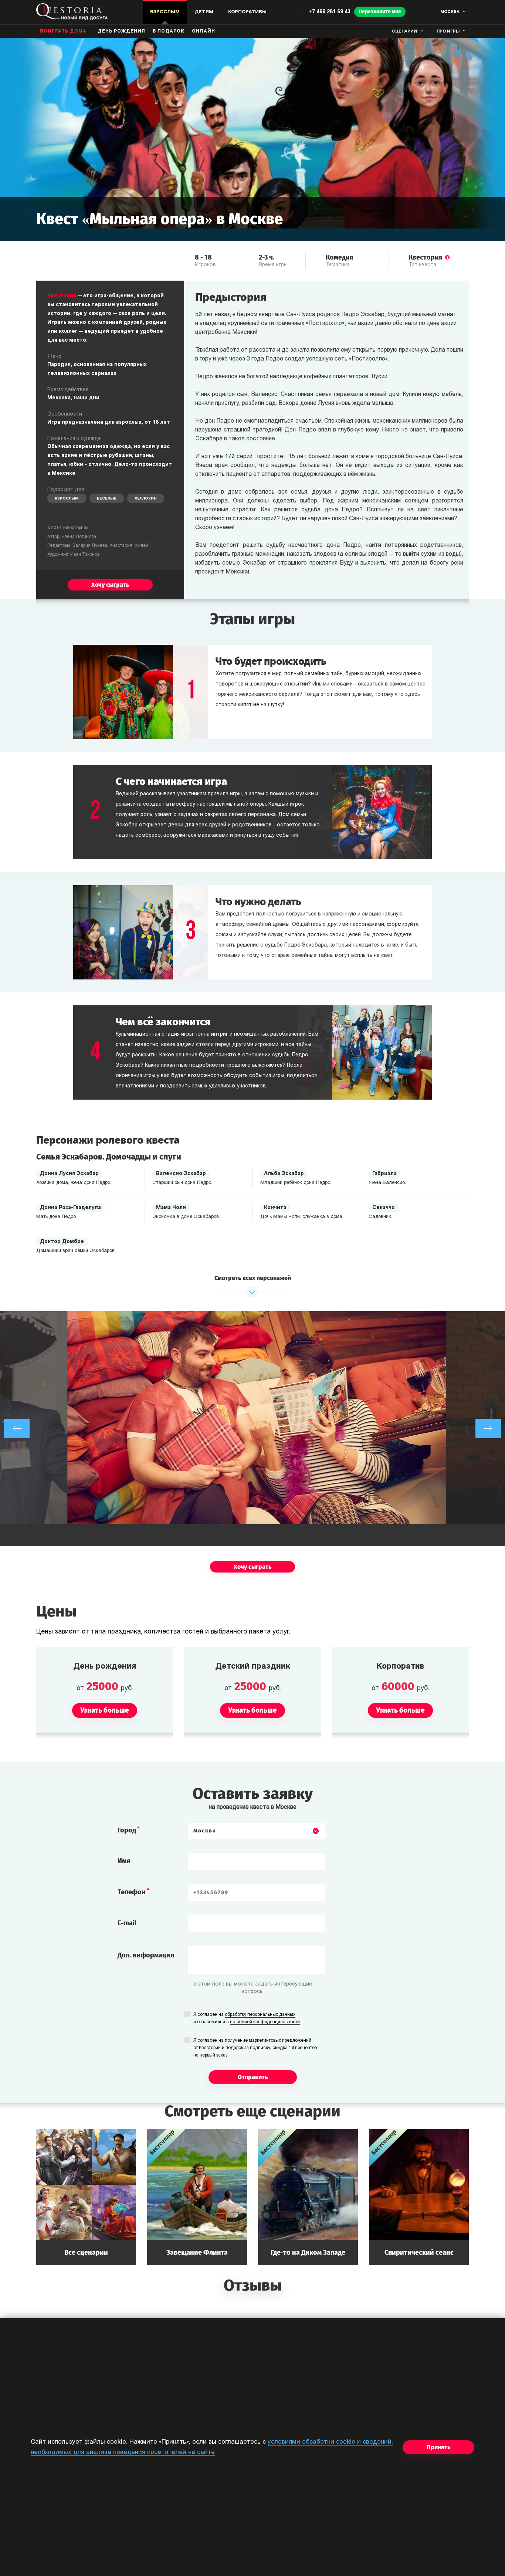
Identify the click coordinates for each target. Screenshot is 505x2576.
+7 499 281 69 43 (330, 12)
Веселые (107, 499)
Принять (438, 2447)
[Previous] (17, 1429)
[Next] (488, 1429)
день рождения (121, 31)
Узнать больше (86, 2197)
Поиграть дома (63, 31)
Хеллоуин (146, 499)
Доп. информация (146, 1955)
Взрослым (67, 499)
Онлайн (204, 31)
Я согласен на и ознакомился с (247, 2018)
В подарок (169, 31)
